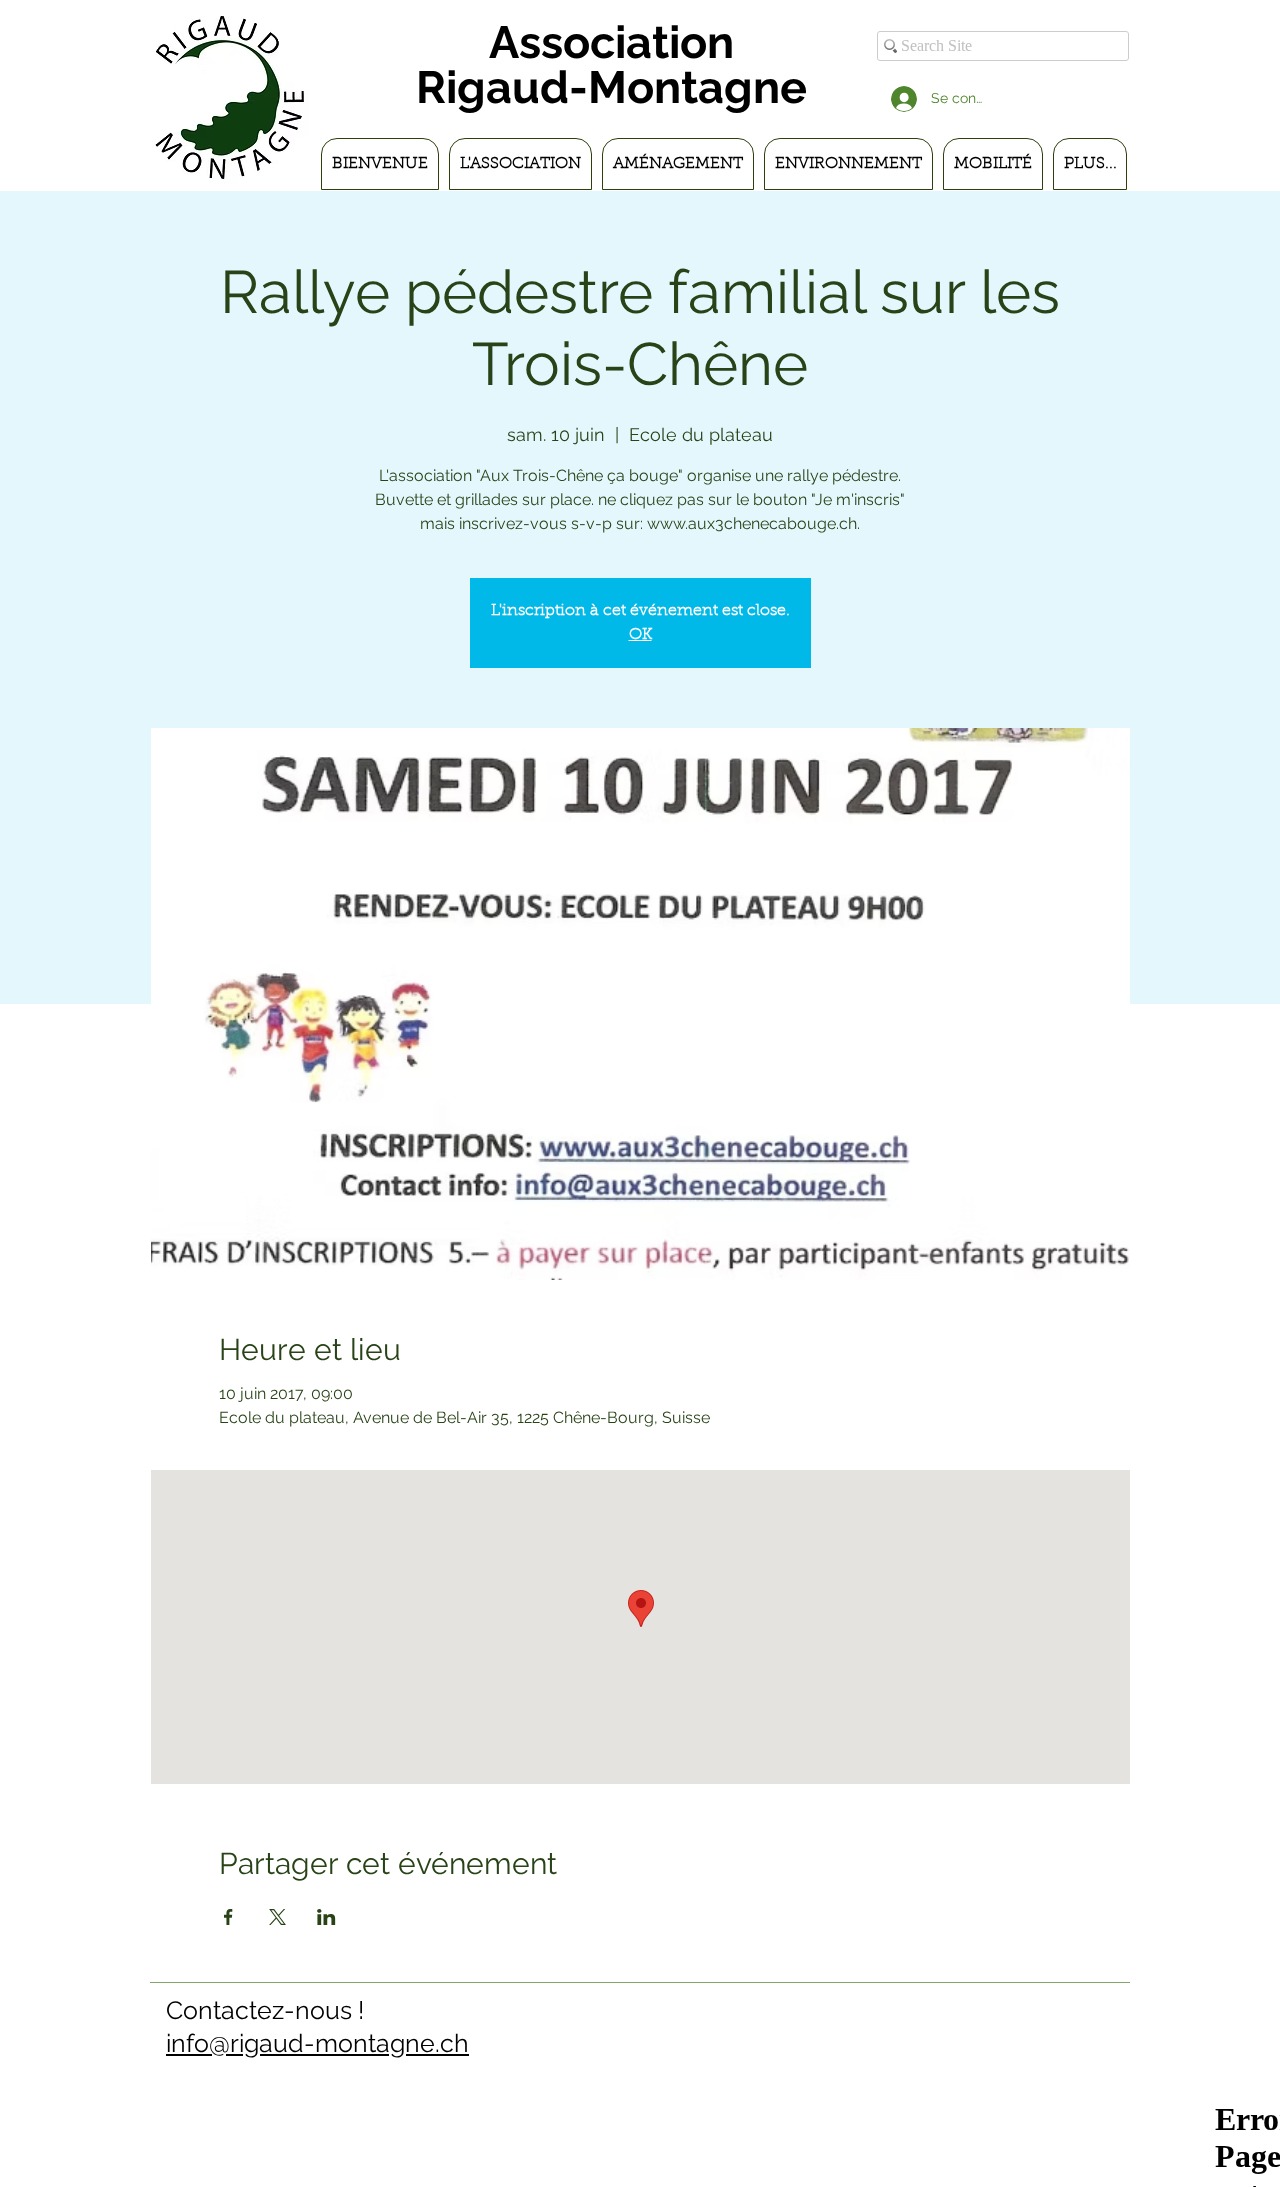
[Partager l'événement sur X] (277, 1917)
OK (640, 635)
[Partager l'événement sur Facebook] (228, 1917)
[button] (520, 164)
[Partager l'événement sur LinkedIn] (326, 1917)
